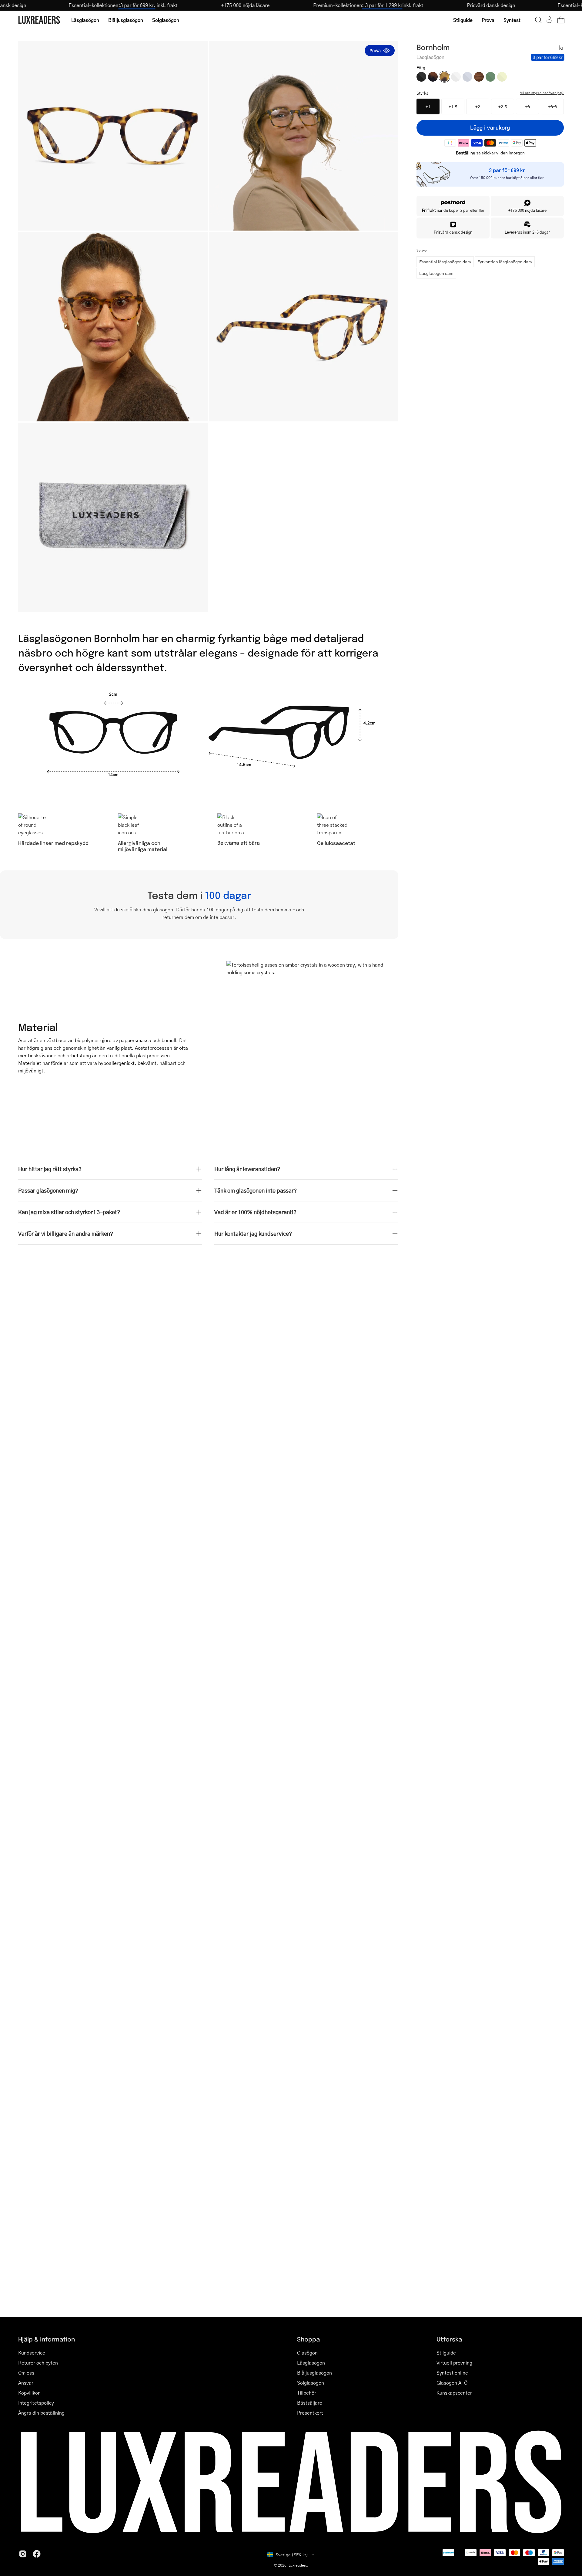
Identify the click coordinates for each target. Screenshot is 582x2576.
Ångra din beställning (41, 2413)
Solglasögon (311, 2383)
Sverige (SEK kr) (292, 2554)
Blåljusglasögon (314, 2373)
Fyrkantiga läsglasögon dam (505, 262)
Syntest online (452, 2373)
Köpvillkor (29, 2393)
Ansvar (26, 2383)
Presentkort (310, 2413)
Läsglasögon (311, 2363)
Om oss (26, 2373)
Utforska (449, 2339)
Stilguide (446, 2353)
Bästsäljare (310, 2403)
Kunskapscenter (454, 2393)
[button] (538, 20)
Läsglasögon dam (436, 273)
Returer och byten (38, 2363)
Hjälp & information (47, 2339)
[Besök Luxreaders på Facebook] (37, 2554)
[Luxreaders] (39, 20)
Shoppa (308, 2339)
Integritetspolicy (36, 2403)
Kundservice (32, 2353)
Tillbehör (307, 2393)
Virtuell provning (454, 2363)
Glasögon (307, 2353)
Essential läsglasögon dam (445, 262)
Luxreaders (298, 2565)
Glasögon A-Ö (452, 2383)
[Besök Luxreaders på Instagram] (23, 2554)
